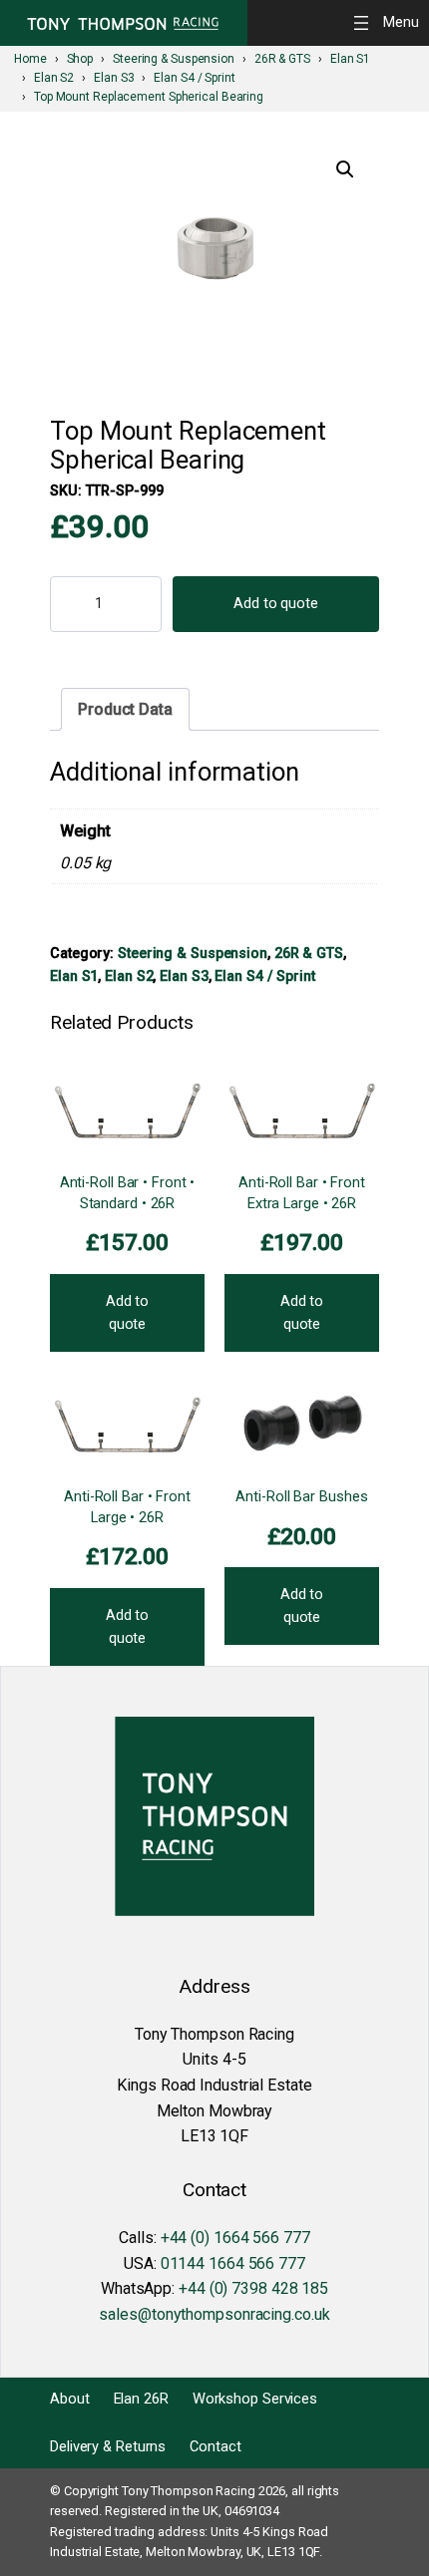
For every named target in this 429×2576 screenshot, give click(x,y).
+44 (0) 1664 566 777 (235, 2238)
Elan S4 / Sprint (264, 976)
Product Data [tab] (125, 709)
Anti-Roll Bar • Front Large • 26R (127, 1506)
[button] (345, 169)
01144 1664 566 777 (233, 2263)
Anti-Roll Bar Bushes (301, 1496)
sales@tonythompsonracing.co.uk (214, 2314)
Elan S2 (129, 976)
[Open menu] (389, 22)
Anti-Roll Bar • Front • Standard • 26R (128, 1192)
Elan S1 (74, 976)
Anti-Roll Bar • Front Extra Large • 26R (302, 1192)
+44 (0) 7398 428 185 (253, 2288)
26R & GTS (309, 953)
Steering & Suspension (193, 953)
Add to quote (276, 603)
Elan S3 (184, 976)
